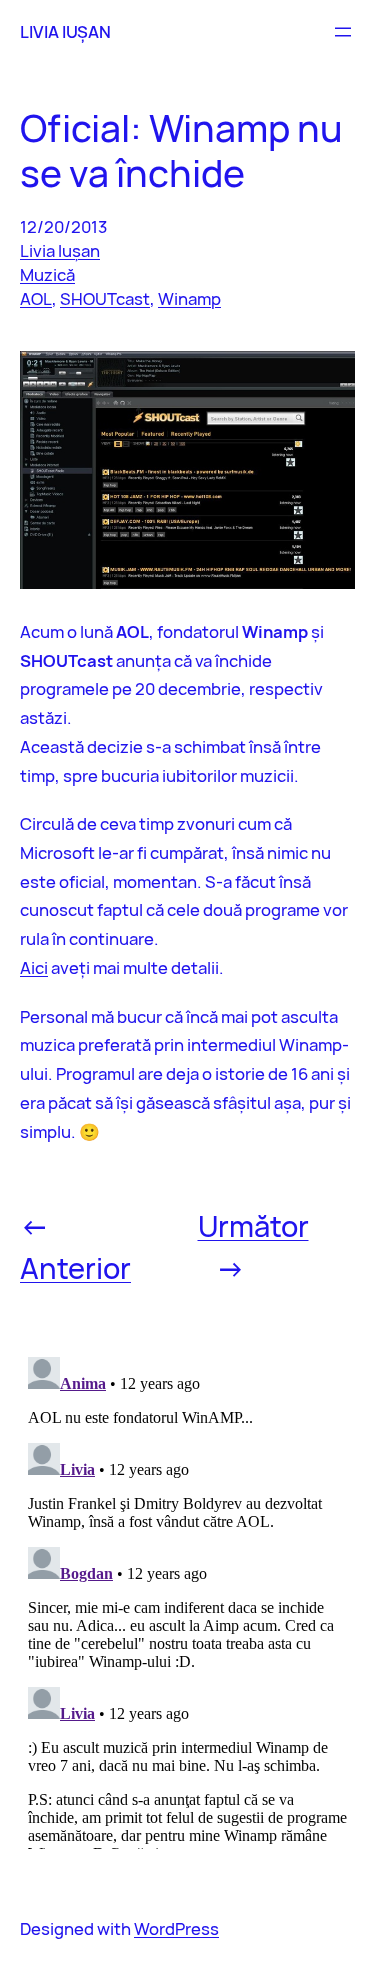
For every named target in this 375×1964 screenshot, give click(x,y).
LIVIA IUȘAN (65, 31)
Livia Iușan (60, 250)
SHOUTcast (105, 298)
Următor (253, 1226)
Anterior (75, 1268)
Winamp (189, 298)
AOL (36, 298)
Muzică (47, 274)
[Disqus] (187, 1599)
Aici (34, 967)
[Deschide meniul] (343, 32)
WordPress (176, 1928)
